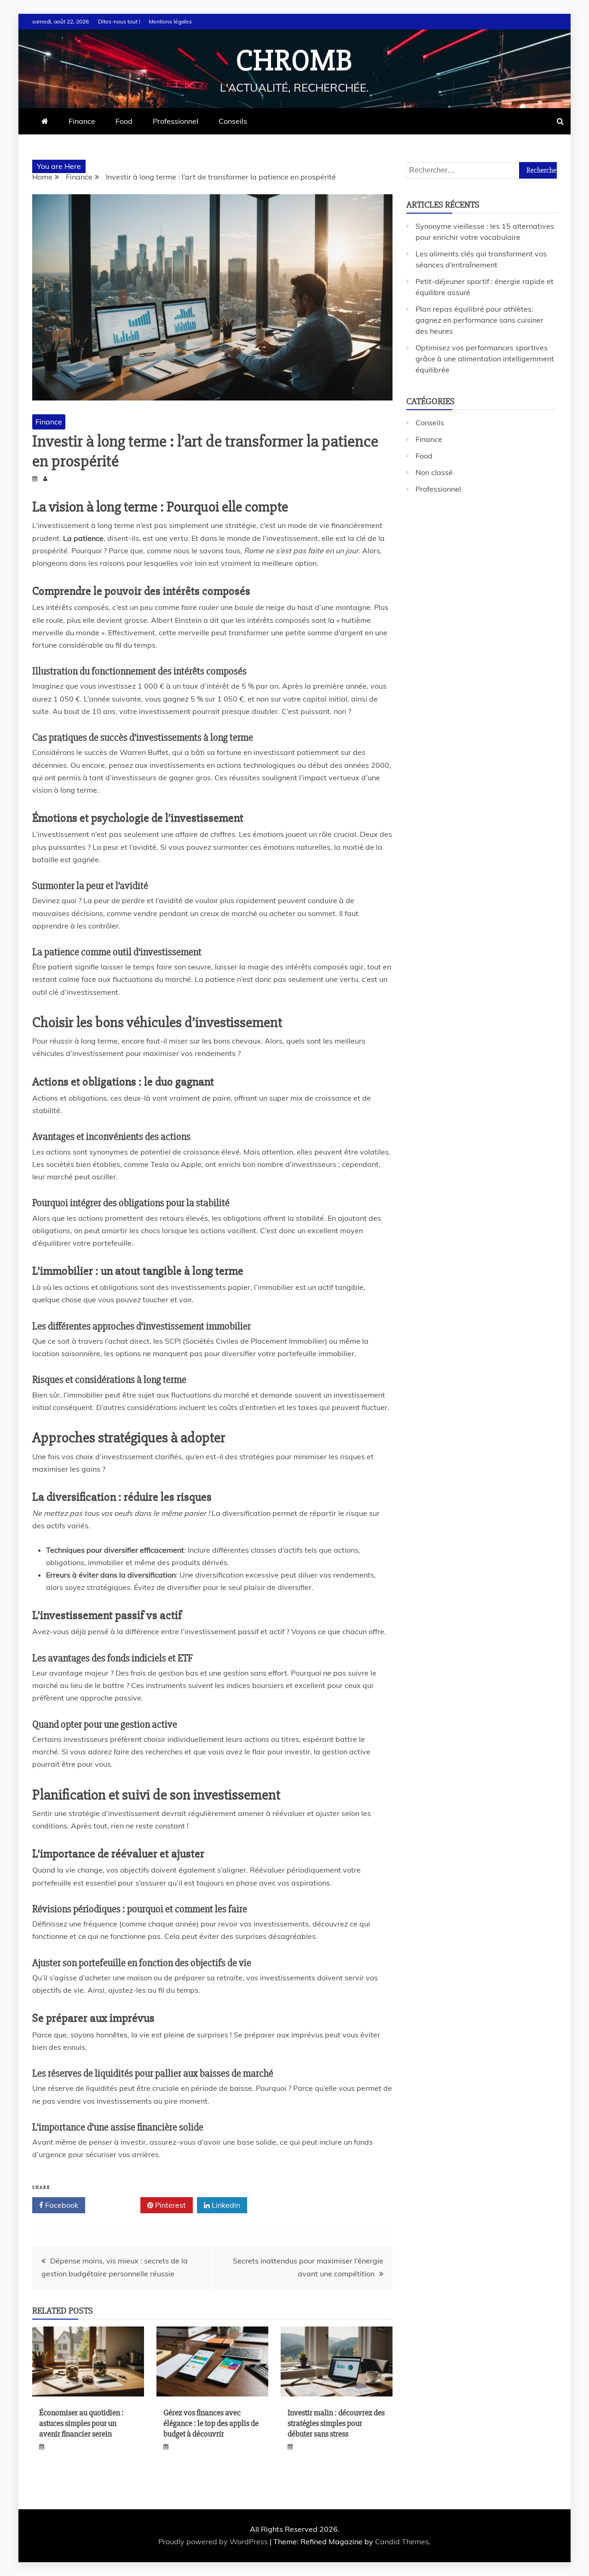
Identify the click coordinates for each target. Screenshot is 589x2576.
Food (124, 121)
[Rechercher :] (482, 170)
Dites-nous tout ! (119, 21)
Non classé (434, 472)
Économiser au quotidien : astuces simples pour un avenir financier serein (81, 2423)
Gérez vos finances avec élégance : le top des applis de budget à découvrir (211, 2423)
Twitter (116, 2205)
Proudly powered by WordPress (214, 2541)
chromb (294, 61)
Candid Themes (402, 2541)
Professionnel (176, 121)
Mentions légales (170, 21)
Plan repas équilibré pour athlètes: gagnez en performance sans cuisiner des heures (479, 320)
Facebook (61, 2205)
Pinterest (170, 2205)
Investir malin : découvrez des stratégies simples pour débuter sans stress (336, 2423)
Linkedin (225, 2205)
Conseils (233, 121)
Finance (82, 121)
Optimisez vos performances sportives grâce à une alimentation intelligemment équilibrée (485, 359)
